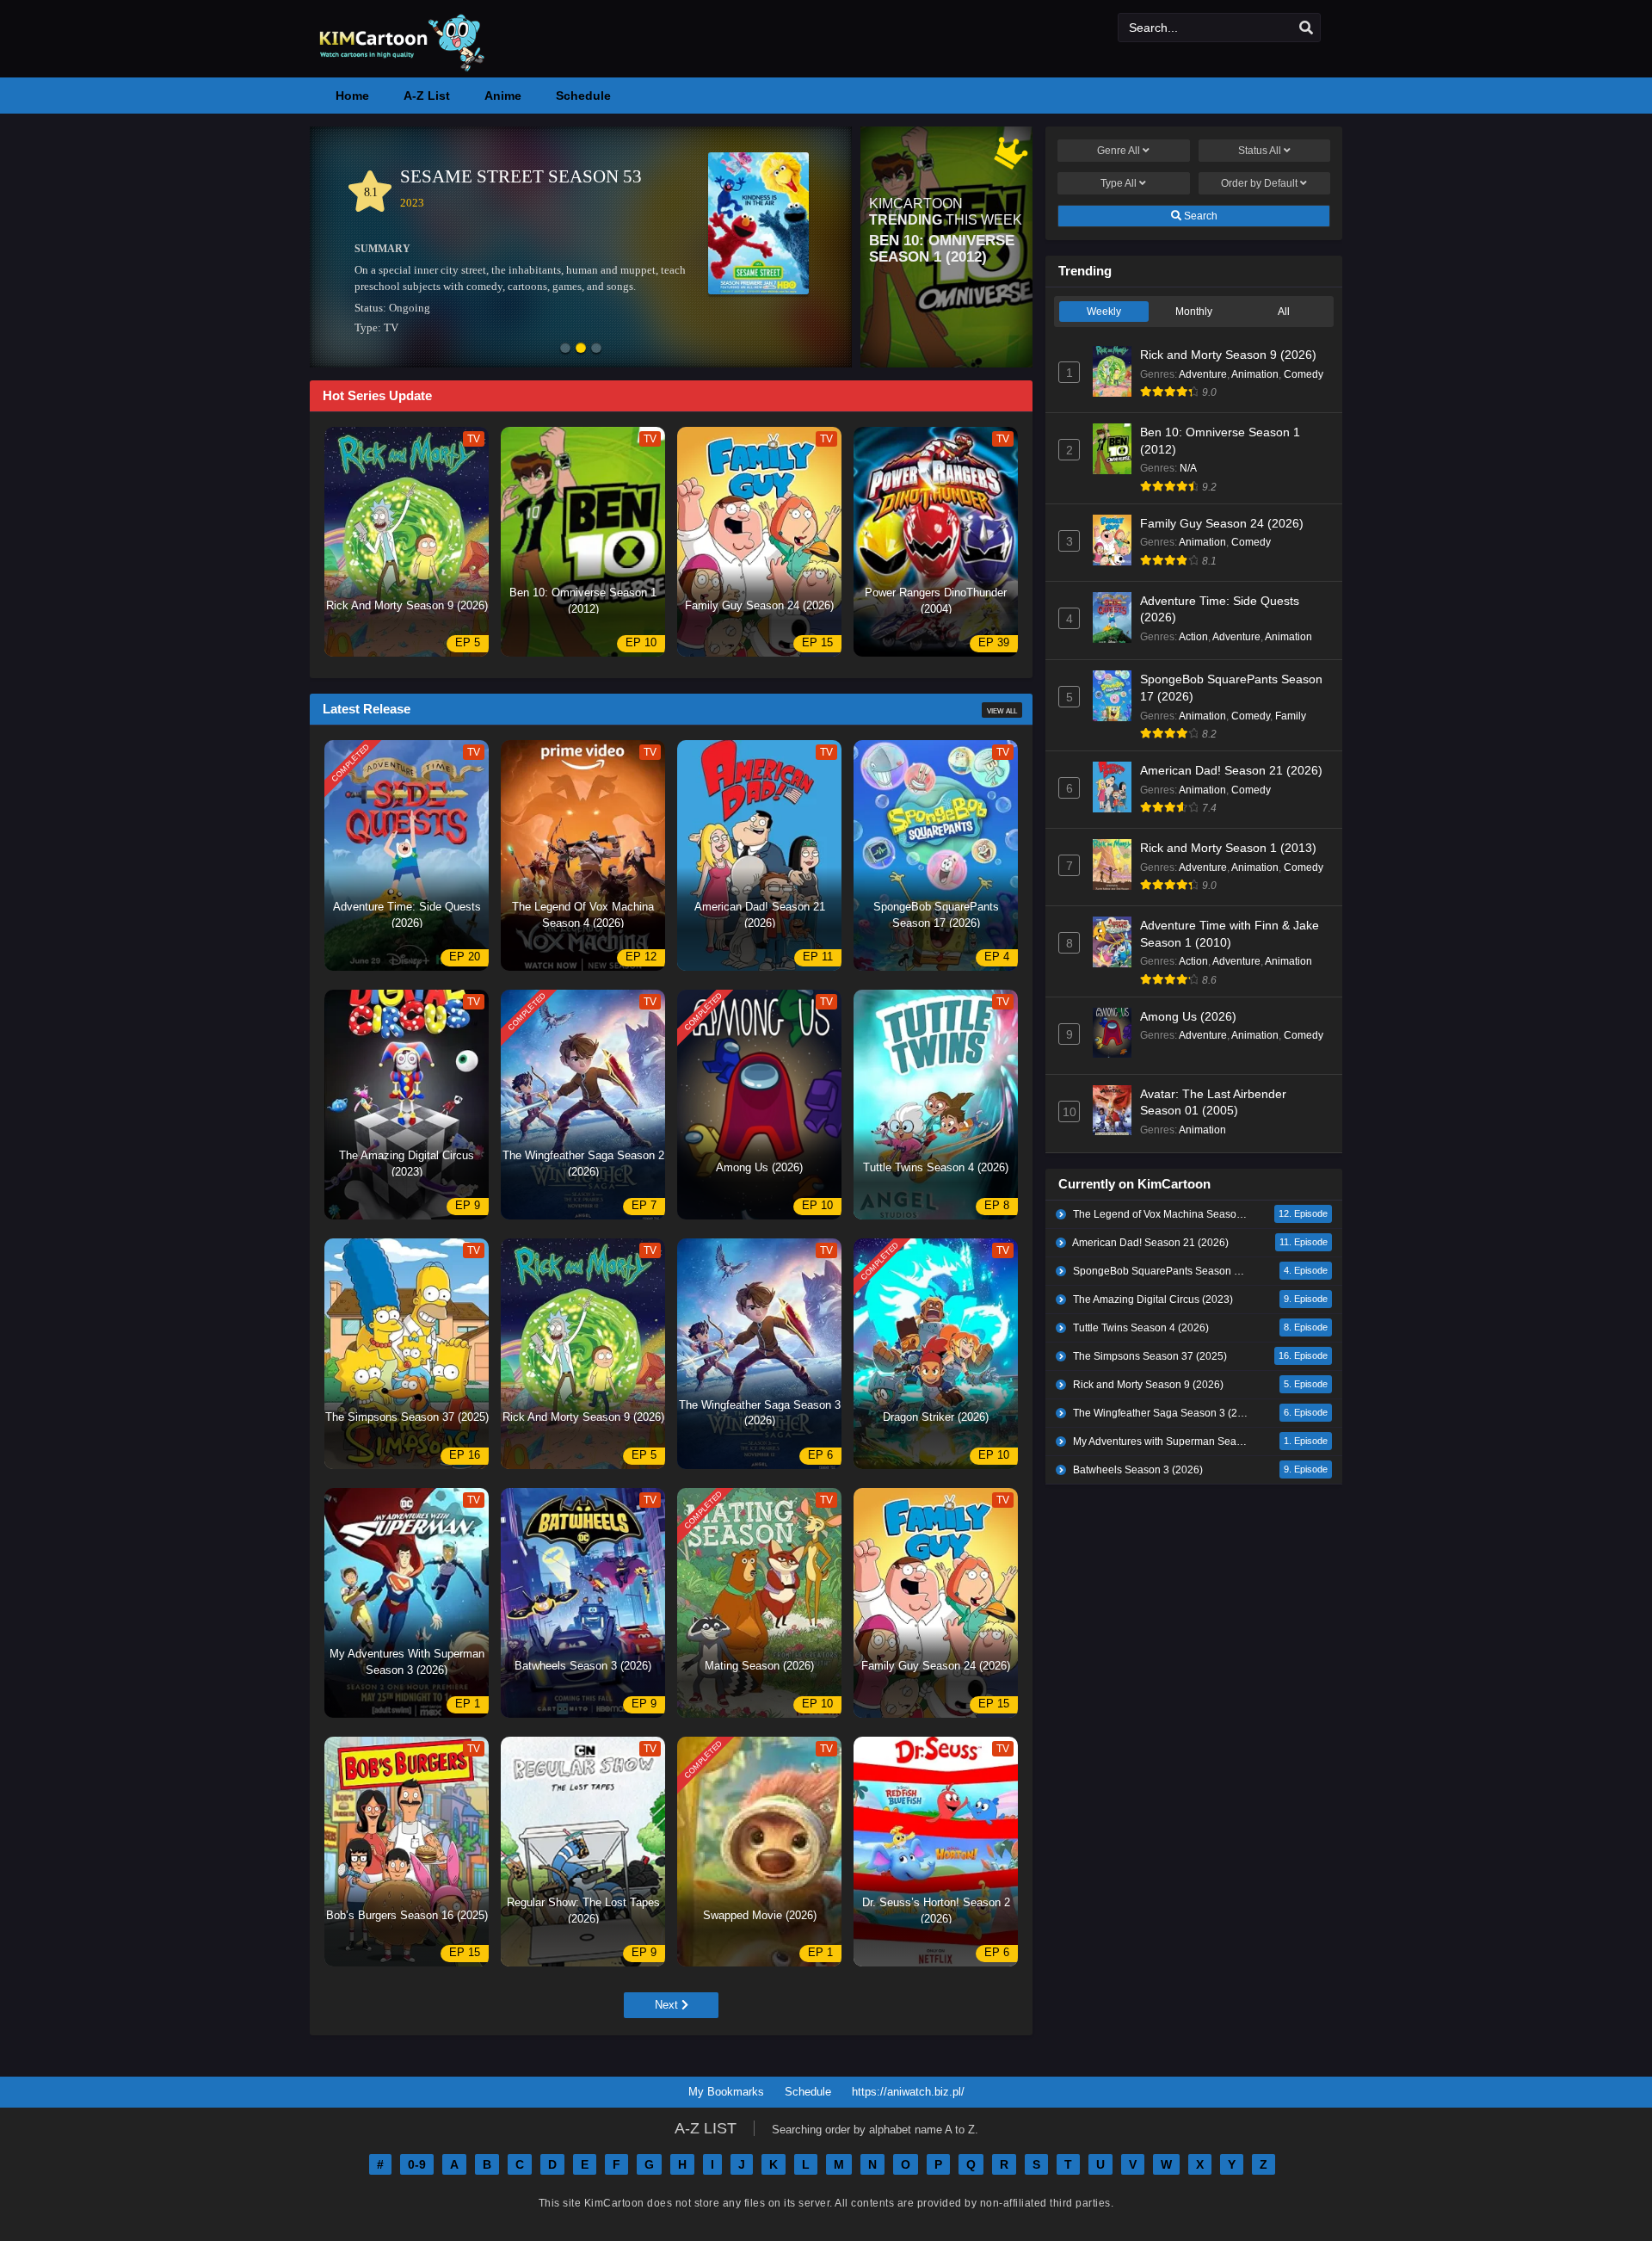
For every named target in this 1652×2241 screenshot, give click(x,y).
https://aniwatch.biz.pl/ (908, 2092)
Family (1291, 716)
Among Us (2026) (1188, 1016)
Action (1193, 637)
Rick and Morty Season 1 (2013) (1228, 848)
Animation (1255, 374)
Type (1119, 183)
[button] (565, 349)
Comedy (1304, 374)
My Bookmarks (726, 2092)
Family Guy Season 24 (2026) (1222, 523)
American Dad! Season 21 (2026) (1231, 770)
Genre (1119, 151)
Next (668, 2005)
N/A (1188, 468)
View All (1002, 711)
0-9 (417, 2164)
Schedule (808, 2092)
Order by (1259, 183)
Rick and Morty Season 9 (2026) (1228, 355)
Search (1199, 216)
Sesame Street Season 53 (521, 176)
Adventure (1203, 374)
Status (1260, 151)
